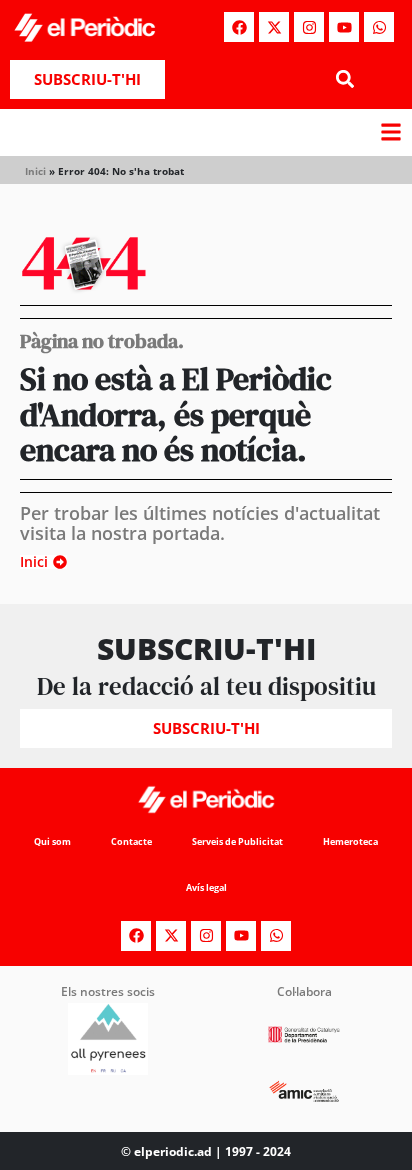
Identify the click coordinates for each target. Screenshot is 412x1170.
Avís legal (206, 887)
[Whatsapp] (379, 27)
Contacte (131, 841)
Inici (35, 171)
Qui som (52, 841)
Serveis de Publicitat (237, 841)
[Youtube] (344, 27)
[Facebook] (239, 27)
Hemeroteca (350, 841)
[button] (344, 79)
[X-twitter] (274, 27)
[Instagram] (309, 27)
